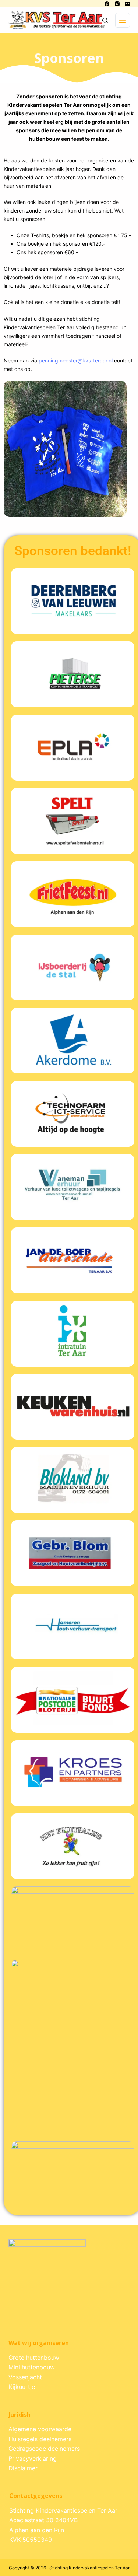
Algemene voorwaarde (40, 2429)
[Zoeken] (105, 20)
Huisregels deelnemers (40, 2439)
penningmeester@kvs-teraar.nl (76, 360)
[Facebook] (107, 4)
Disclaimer (23, 2468)
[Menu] (123, 20)
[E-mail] (128, 4)
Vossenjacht (25, 2377)
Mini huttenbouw (32, 2367)
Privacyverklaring (33, 2458)
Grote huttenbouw (34, 2358)
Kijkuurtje (22, 2387)
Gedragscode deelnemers (44, 2449)
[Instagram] (117, 4)
